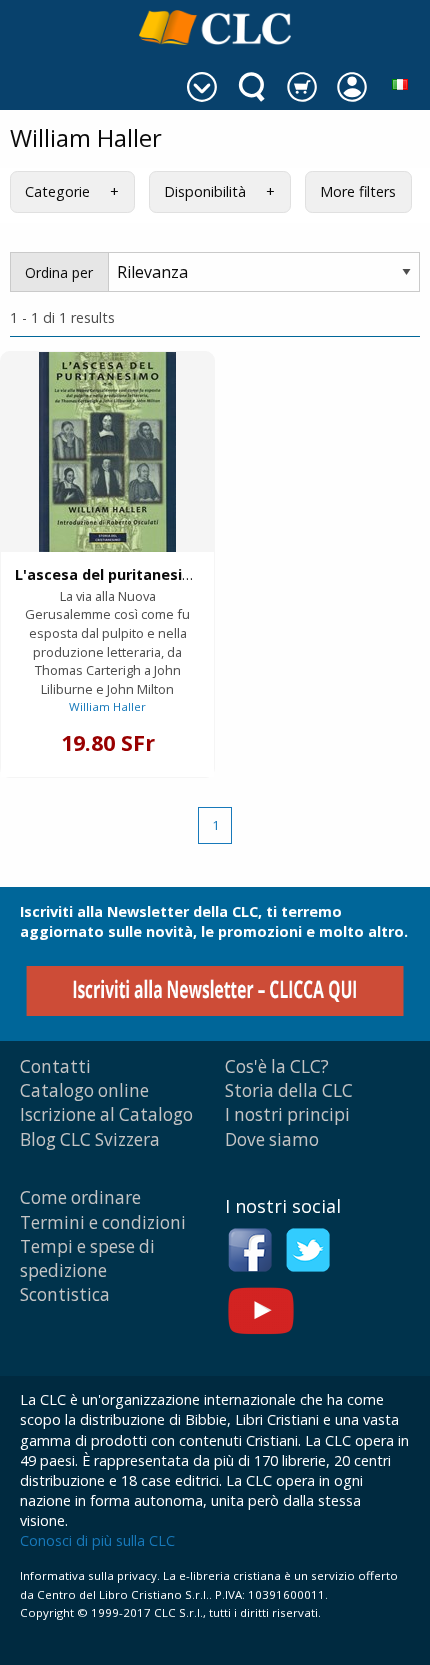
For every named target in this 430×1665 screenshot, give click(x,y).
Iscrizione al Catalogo (106, 1114)
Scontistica (65, 1294)
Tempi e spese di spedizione (87, 1258)
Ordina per (59, 272)
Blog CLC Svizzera (90, 1139)
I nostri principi (287, 1114)
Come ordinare (80, 1197)
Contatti (55, 1066)
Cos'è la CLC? (277, 1066)
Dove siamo (272, 1139)
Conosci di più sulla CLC (97, 1540)
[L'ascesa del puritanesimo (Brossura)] (107, 452)
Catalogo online (84, 1090)
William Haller (107, 706)
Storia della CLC (289, 1090)
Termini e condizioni (103, 1222)
